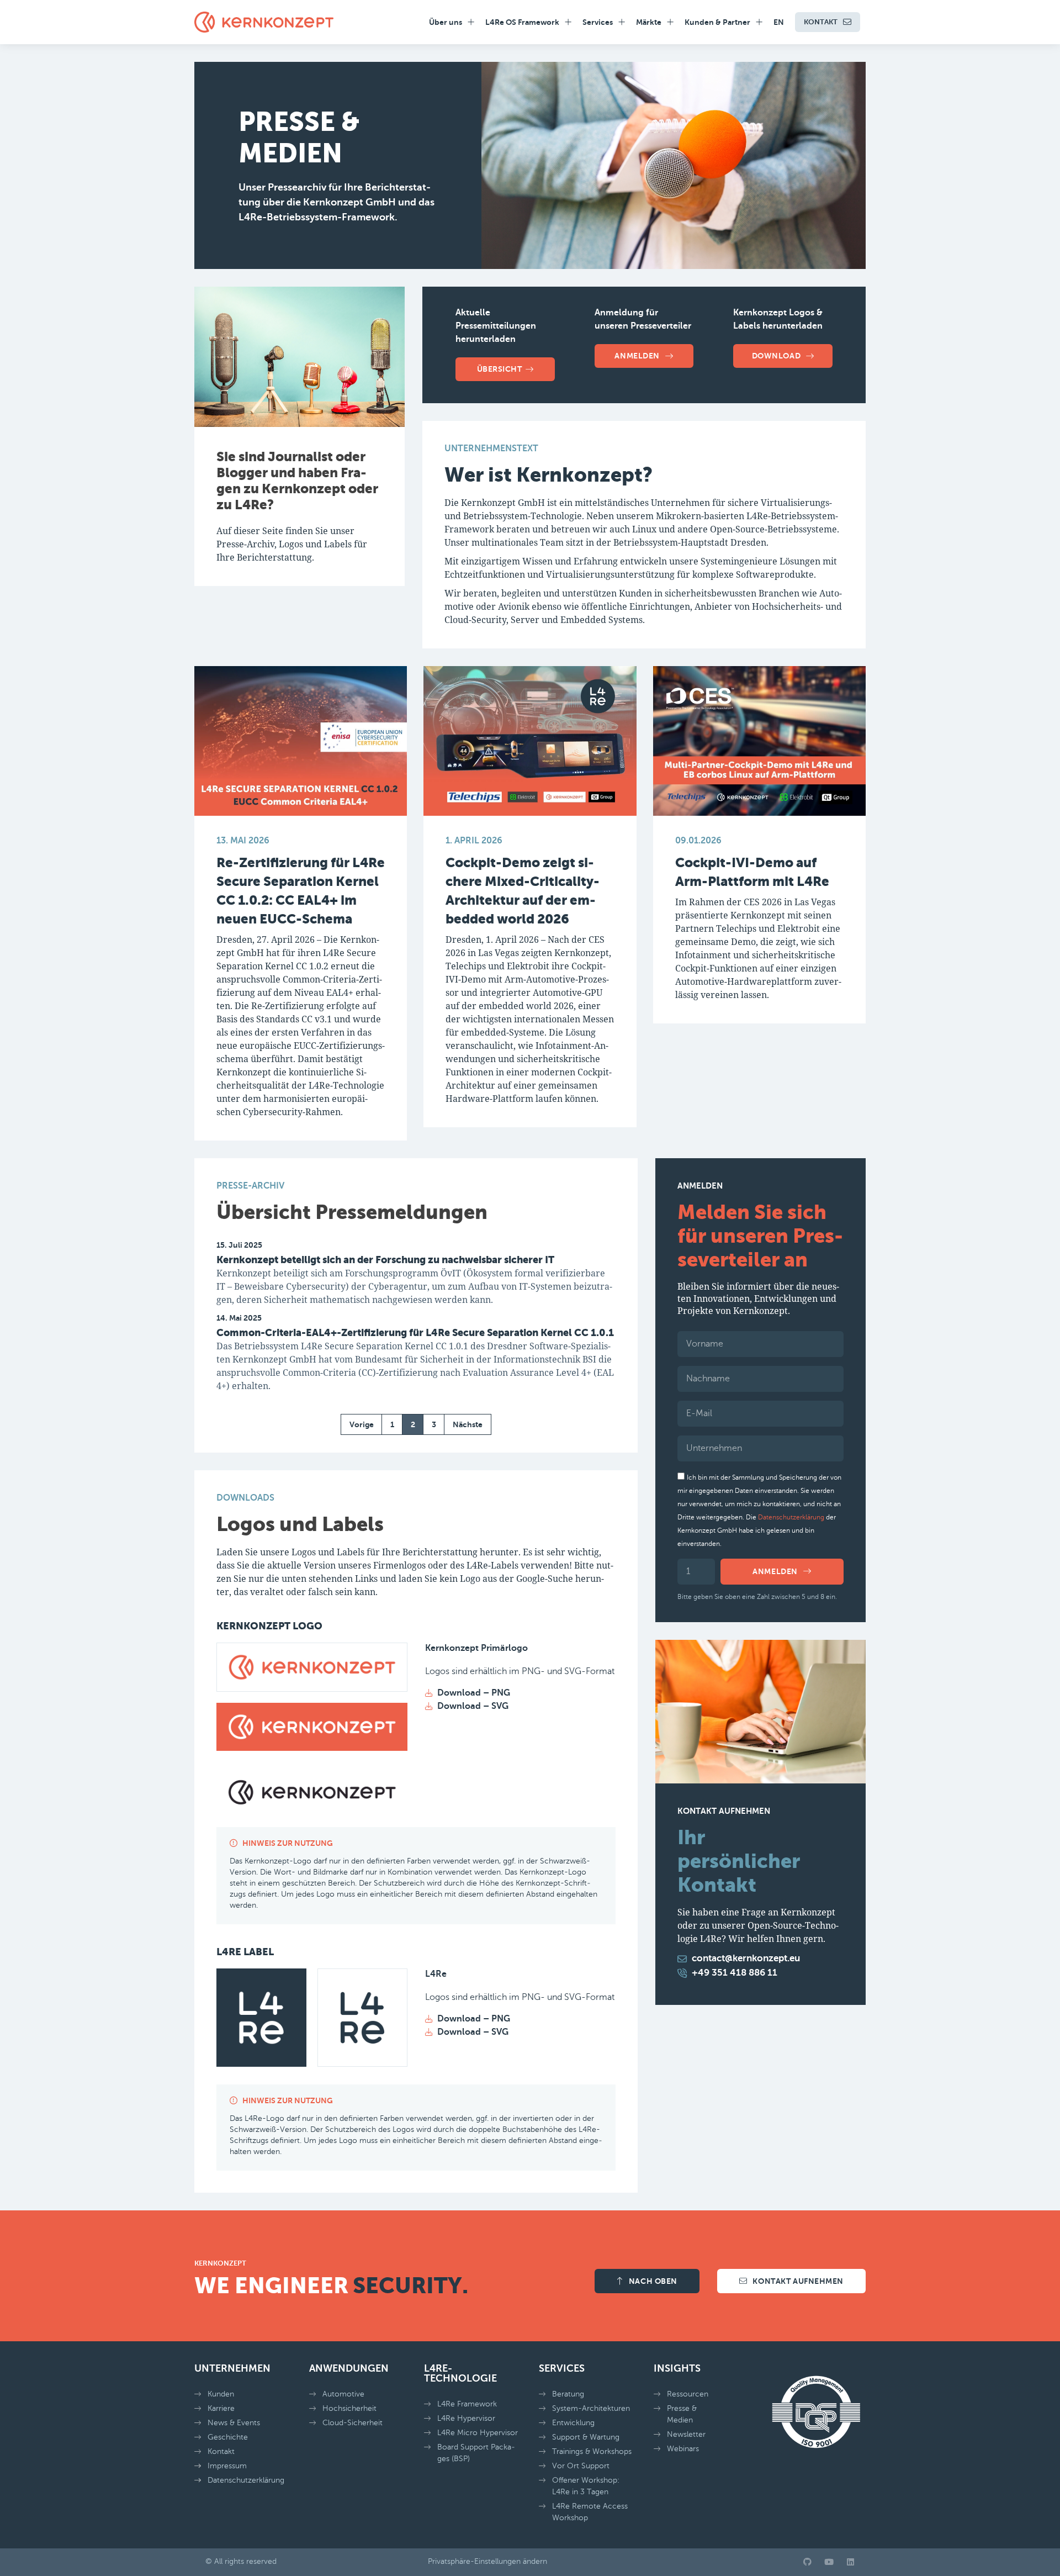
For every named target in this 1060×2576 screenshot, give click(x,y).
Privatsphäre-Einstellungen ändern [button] (487, 2561)
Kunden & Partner (717, 22)
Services (598, 22)
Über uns (446, 22)
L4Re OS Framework (522, 22)
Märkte (649, 22)
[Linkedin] (850, 2562)
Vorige (362, 1424)
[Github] (807, 2562)
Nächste (468, 1424)
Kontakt (821, 22)
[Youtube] (829, 2562)
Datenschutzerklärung (791, 1517)
